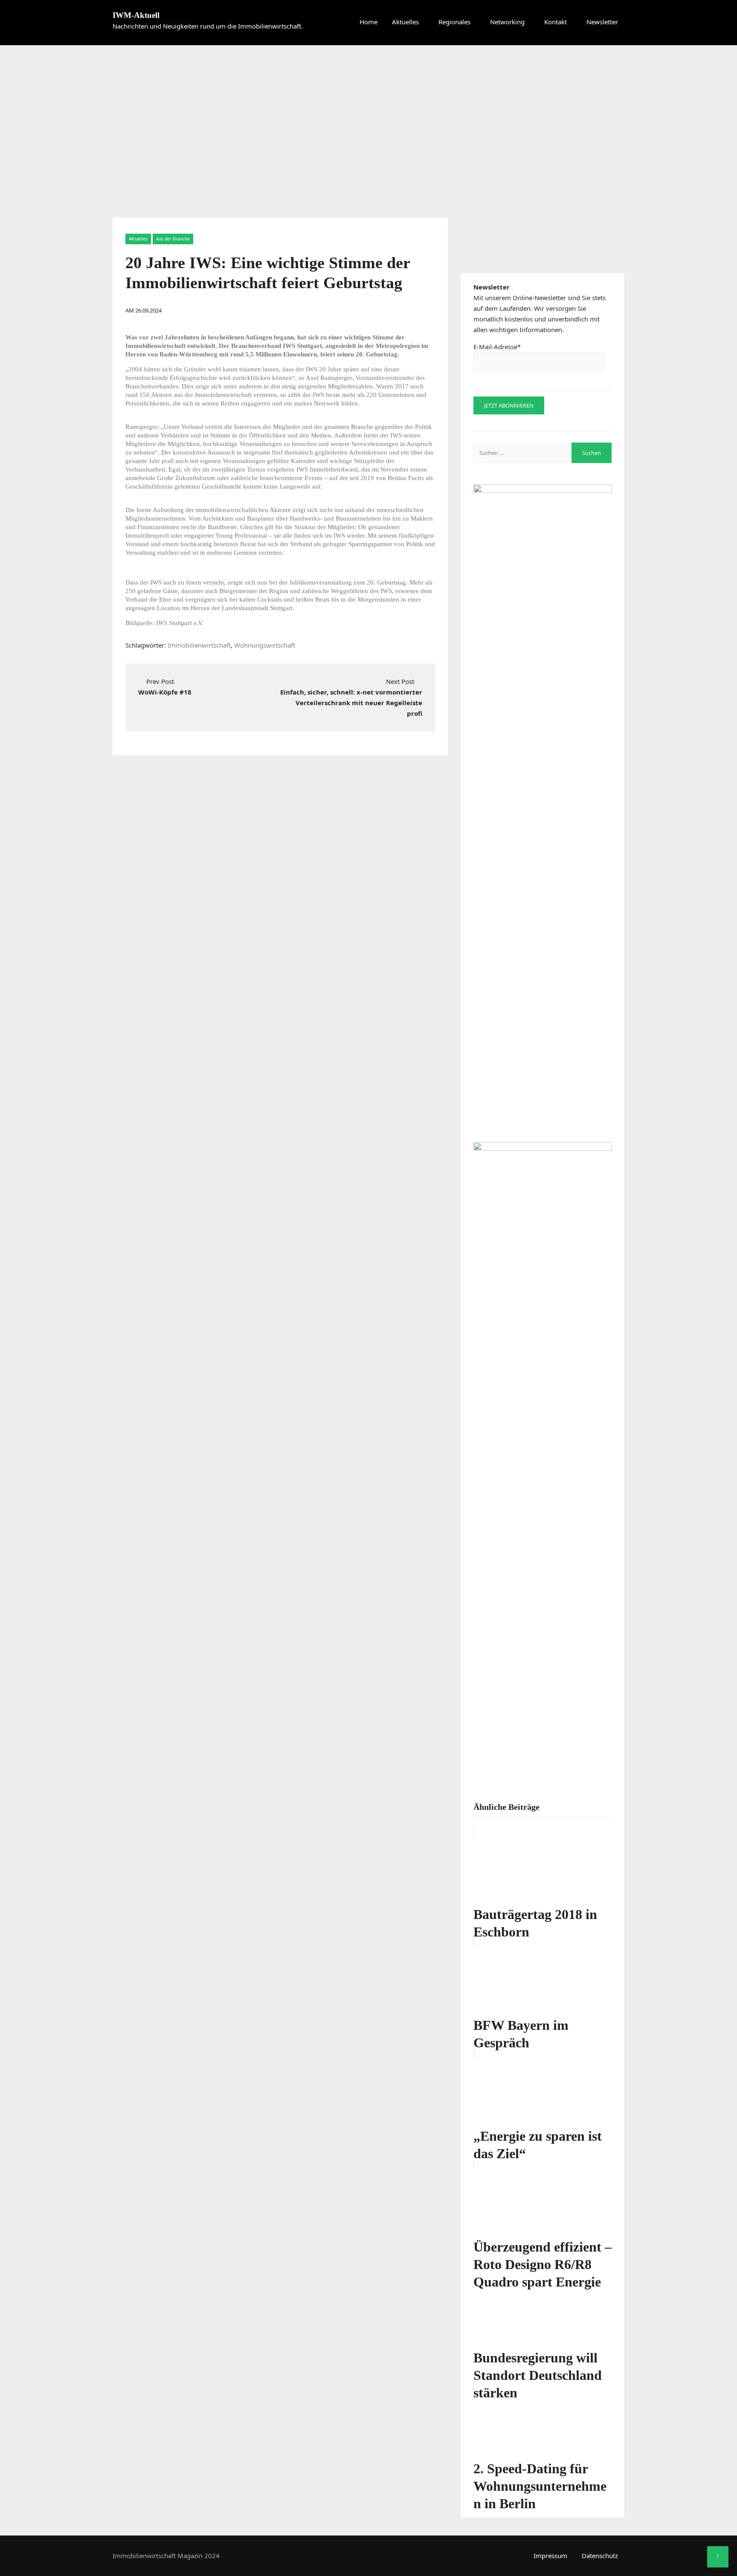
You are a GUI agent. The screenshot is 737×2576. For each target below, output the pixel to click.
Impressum (550, 2556)
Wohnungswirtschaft (265, 645)
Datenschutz (600, 2556)
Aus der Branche (173, 239)
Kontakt (556, 22)
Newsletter (602, 22)
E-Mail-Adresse (497, 347)
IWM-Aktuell (136, 15)
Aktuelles (405, 22)
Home (368, 22)
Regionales (454, 22)
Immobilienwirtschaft (199, 645)
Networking (507, 22)
